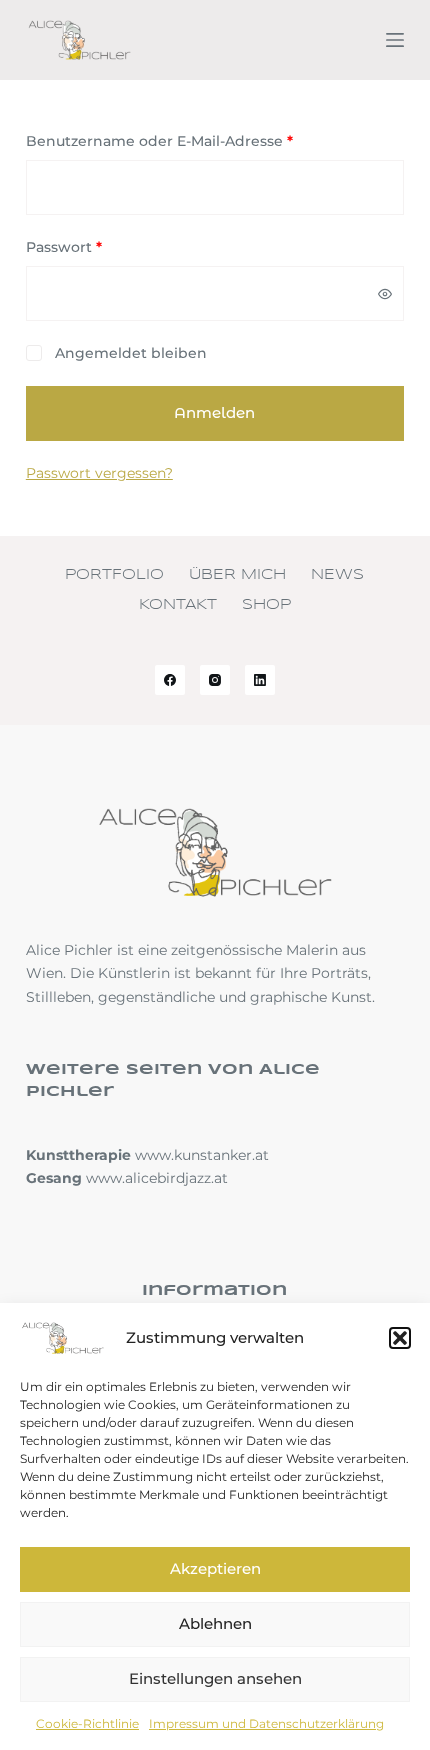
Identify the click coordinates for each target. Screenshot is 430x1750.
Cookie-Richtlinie (87, 1723)
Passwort (106, 246)
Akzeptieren (215, 1568)
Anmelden (214, 412)
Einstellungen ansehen (215, 1678)
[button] (400, 1338)
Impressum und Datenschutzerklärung (266, 1723)
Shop (266, 605)
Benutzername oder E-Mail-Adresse (202, 140)
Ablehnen (215, 1623)
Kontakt (178, 605)
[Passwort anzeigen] (385, 294)
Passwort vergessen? (99, 473)
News (337, 575)
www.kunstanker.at (202, 1155)
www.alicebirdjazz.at (157, 1178)
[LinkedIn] (260, 680)
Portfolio (114, 575)
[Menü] (395, 40)
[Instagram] (215, 680)
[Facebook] (170, 680)
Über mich (237, 575)
